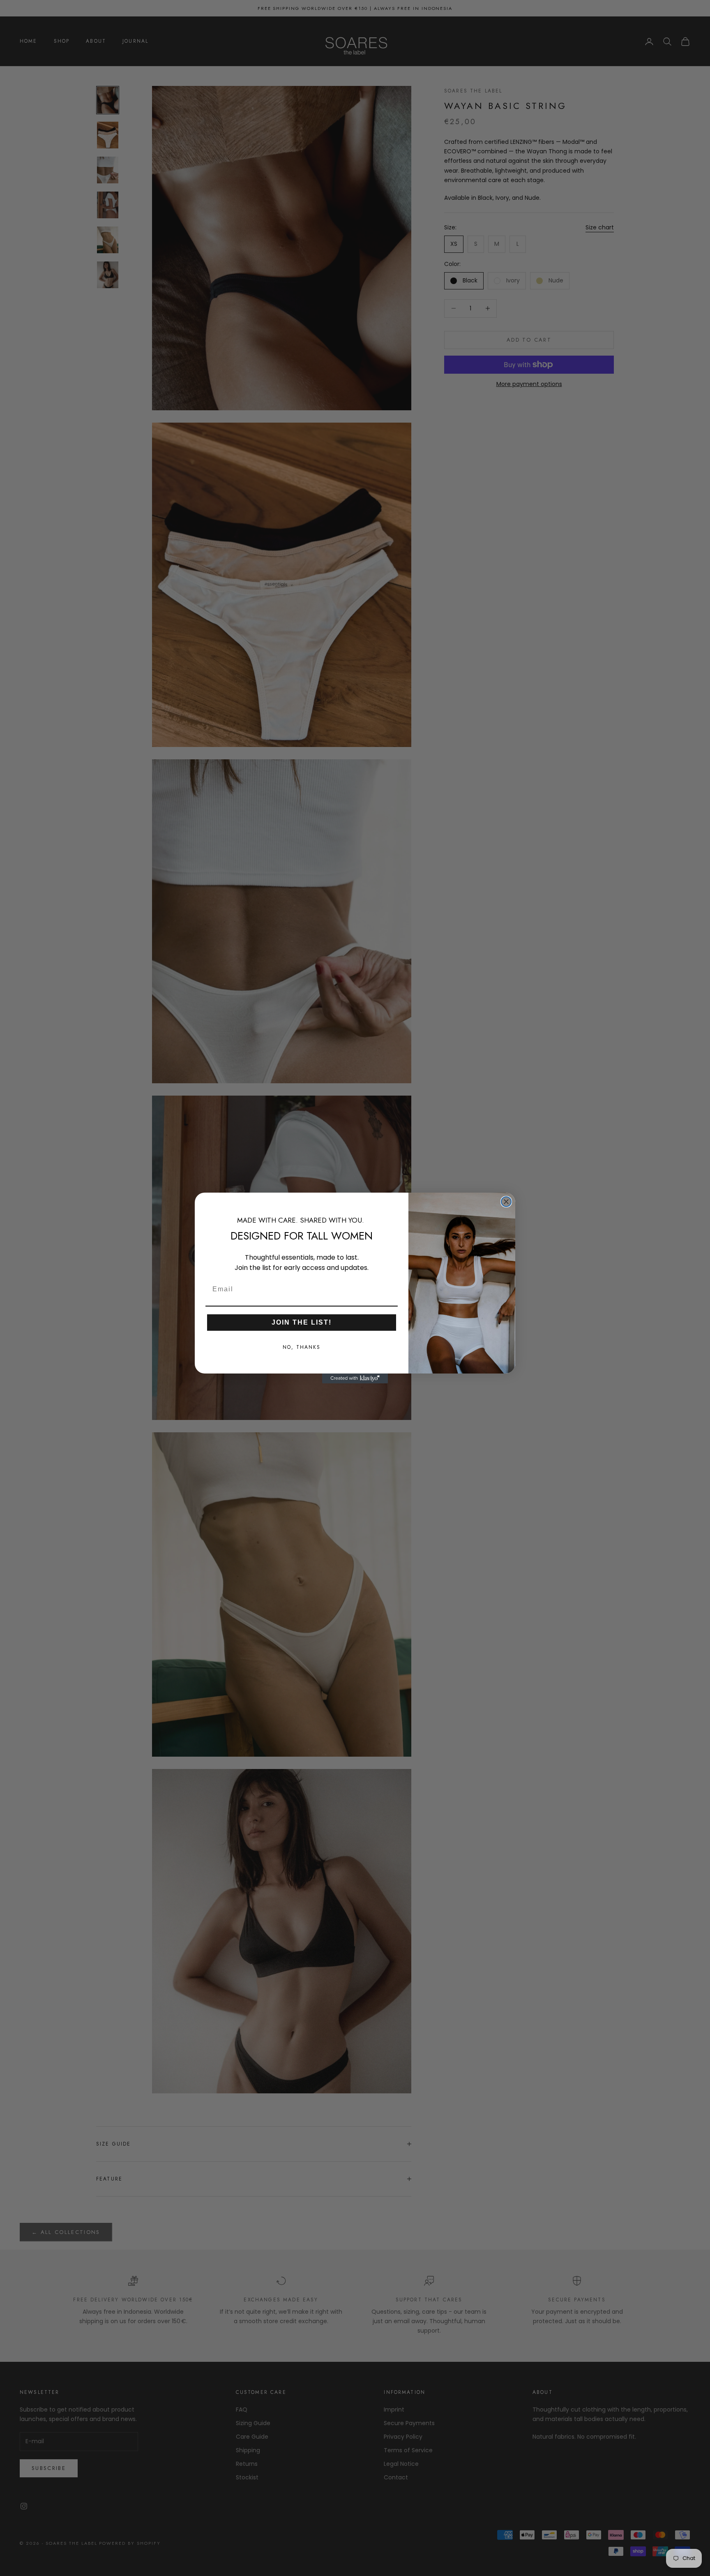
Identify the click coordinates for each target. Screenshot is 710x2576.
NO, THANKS (302, 1348)
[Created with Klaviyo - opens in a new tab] (355, 1378)
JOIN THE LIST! (302, 1323)
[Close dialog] (506, 1202)
